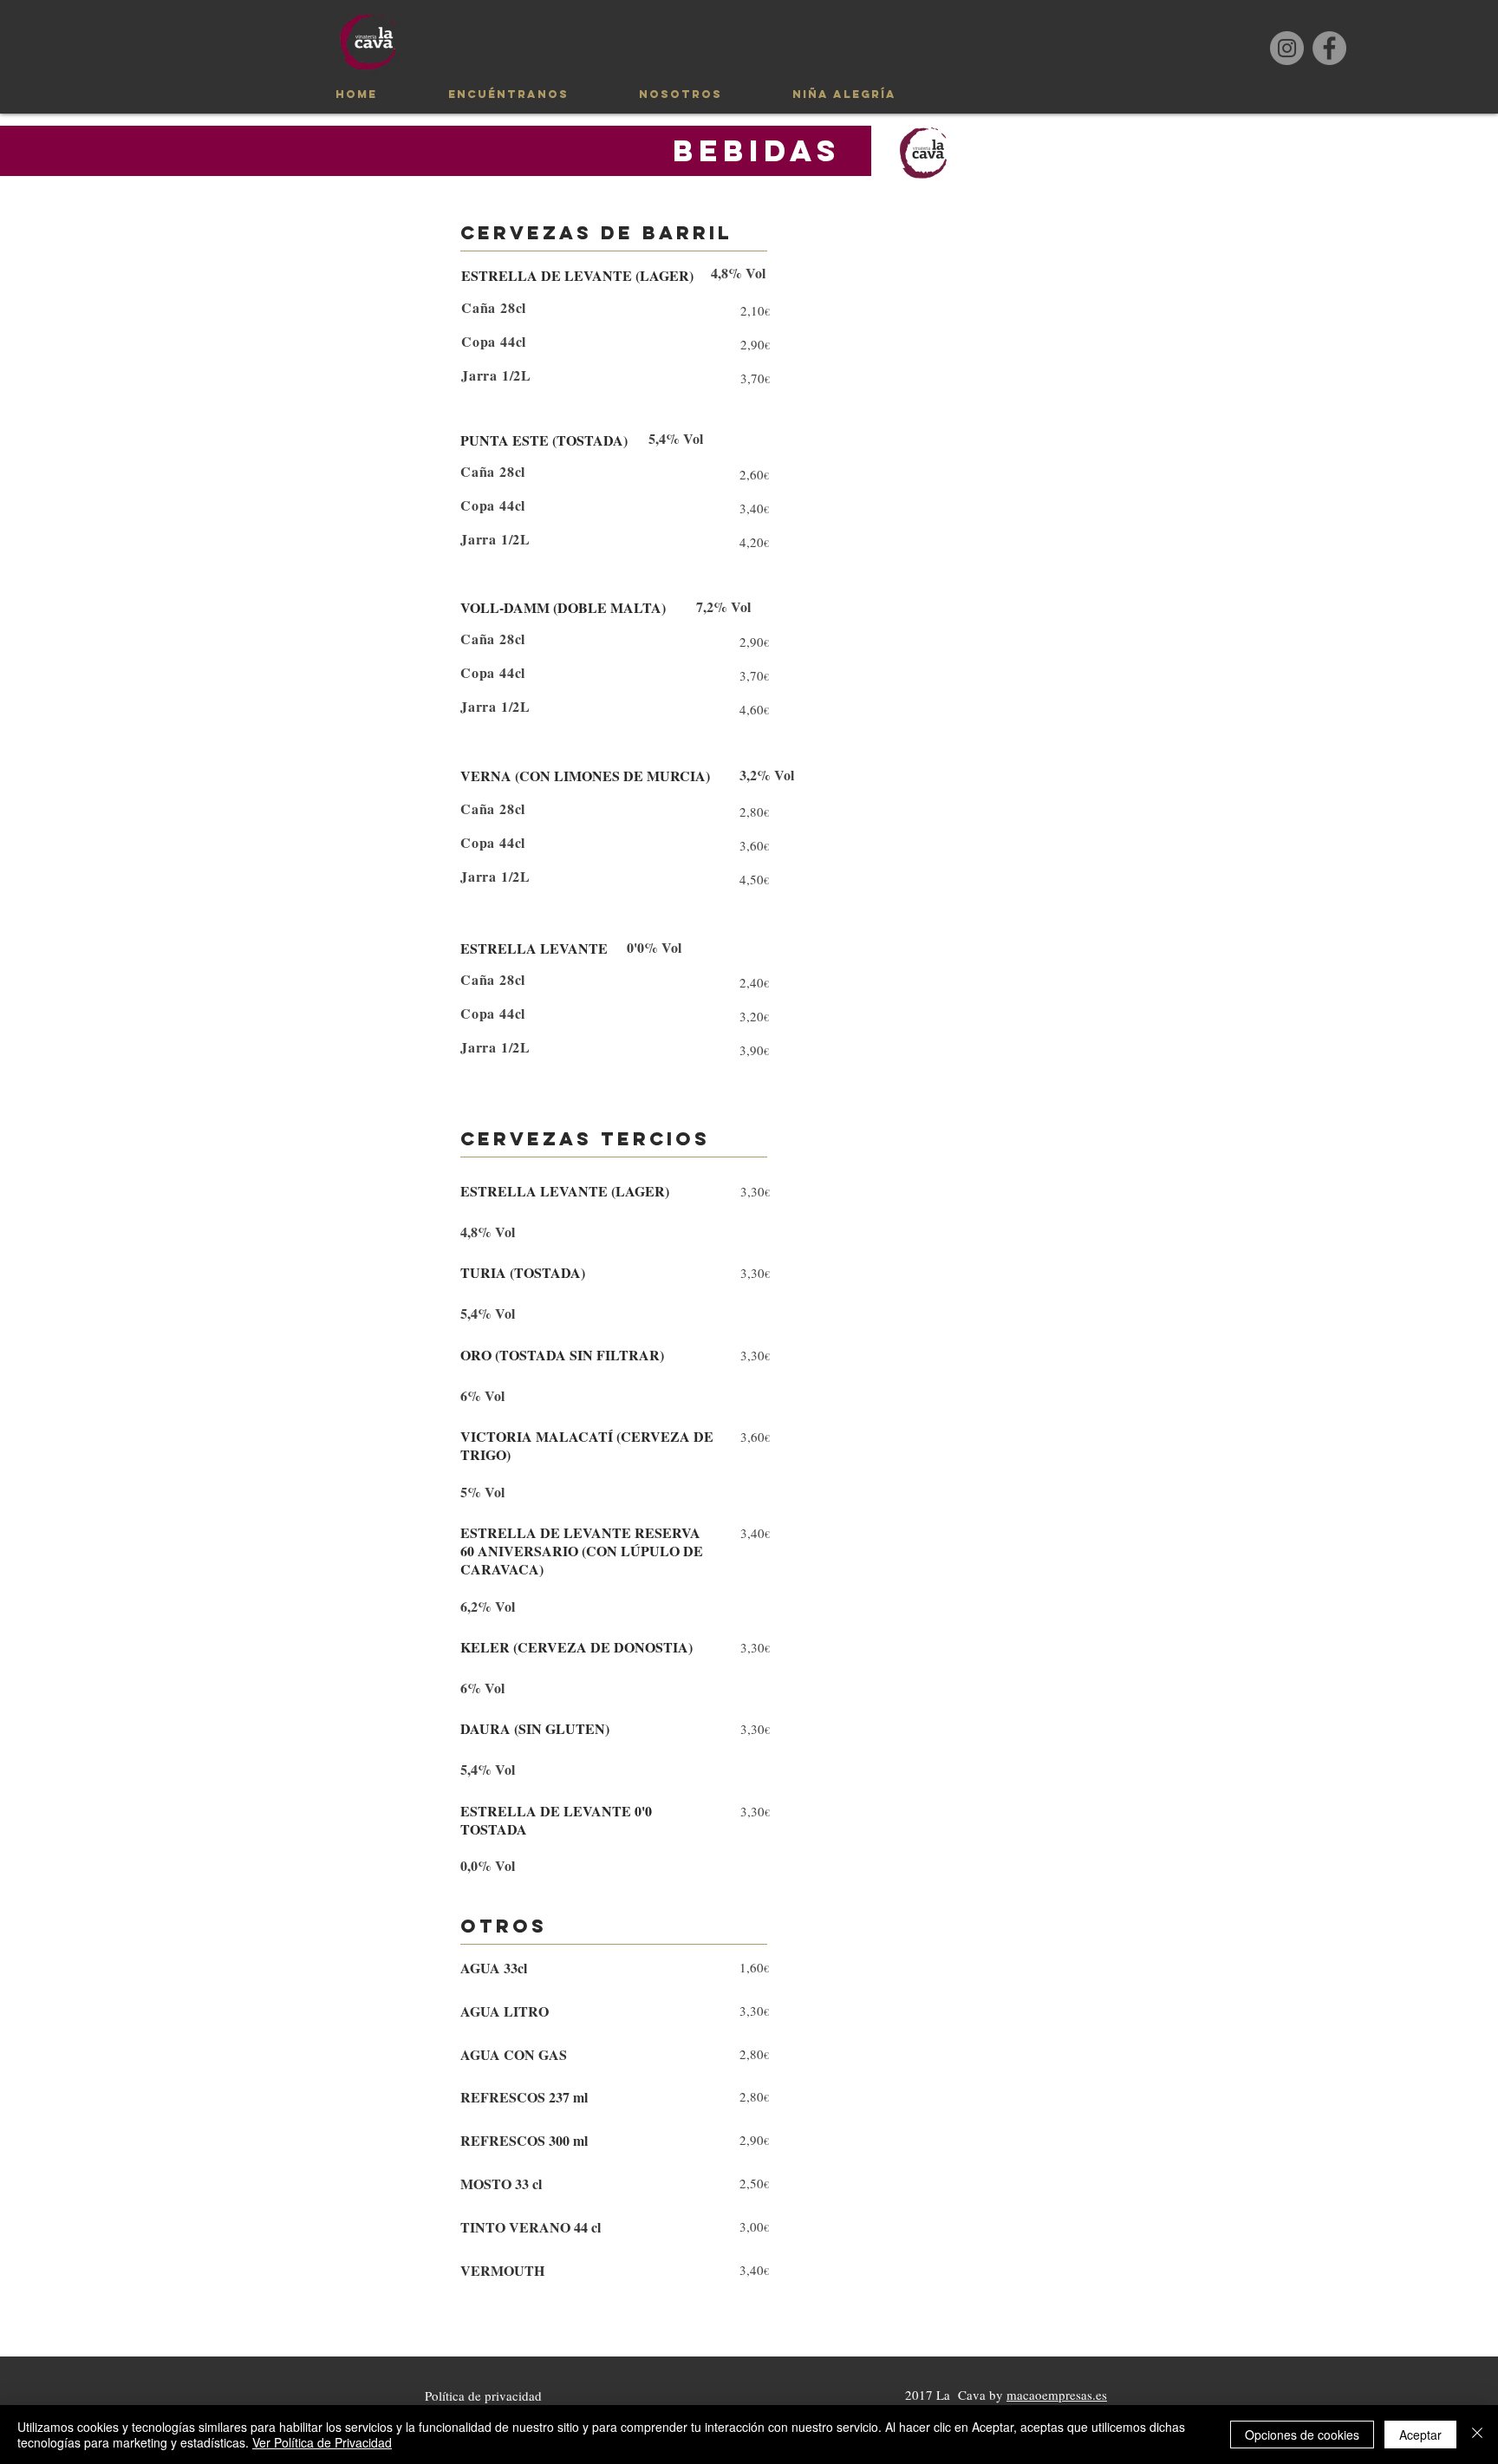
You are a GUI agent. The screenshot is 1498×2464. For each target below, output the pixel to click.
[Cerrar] (1477, 2435)
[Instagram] (1287, 48)
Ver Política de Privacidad (322, 2442)
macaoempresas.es (1057, 2395)
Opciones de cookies (1302, 2435)
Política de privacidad (483, 2396)
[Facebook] (1329, 48)
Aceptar (1420, 2435)
